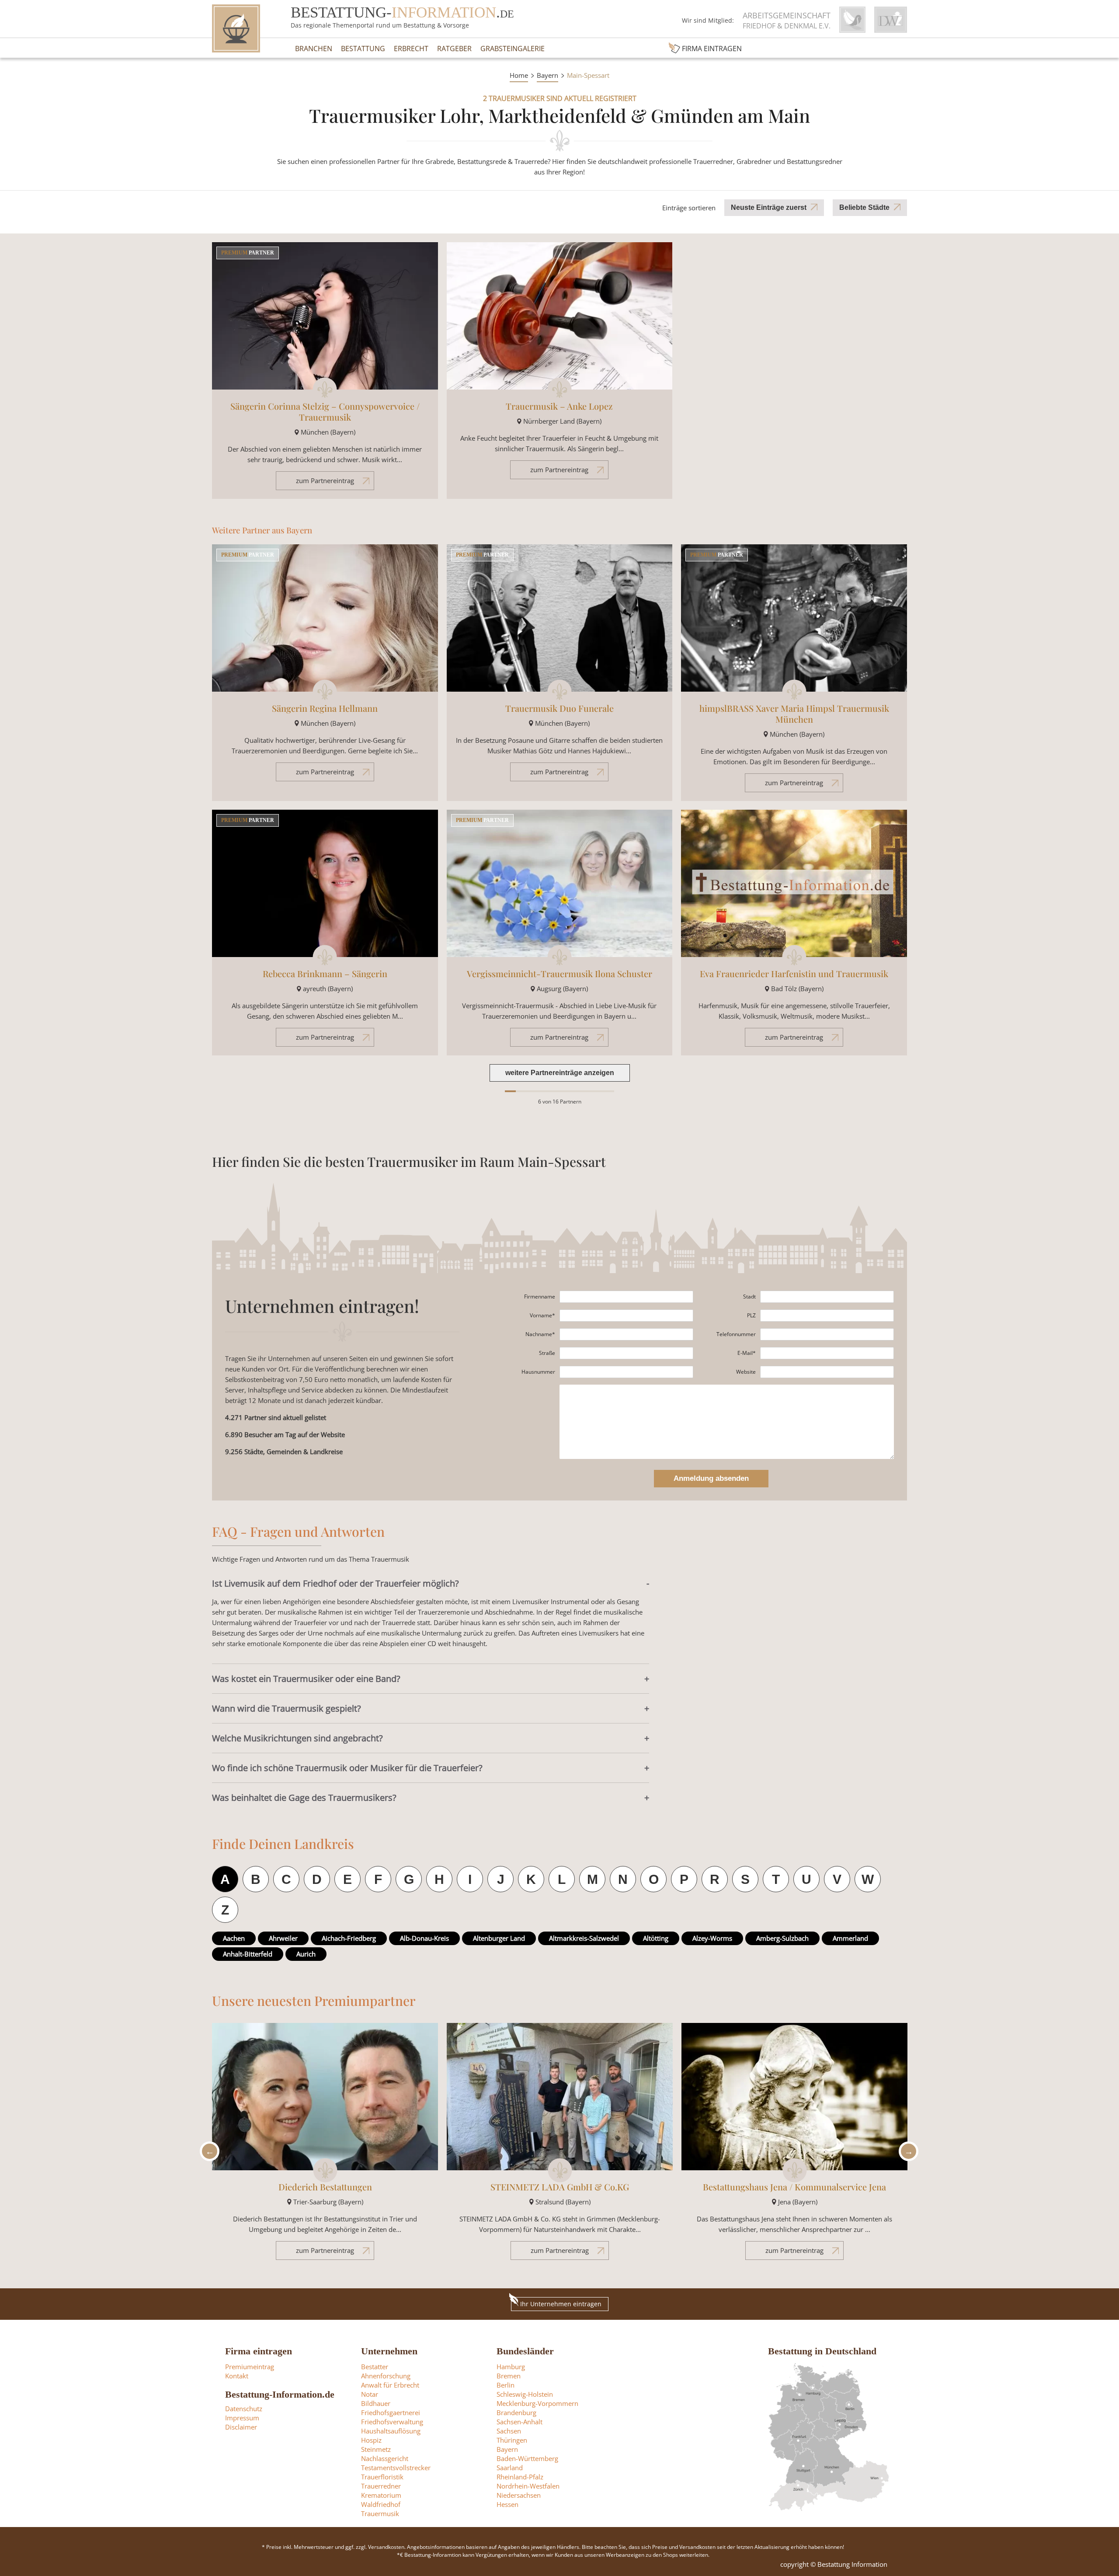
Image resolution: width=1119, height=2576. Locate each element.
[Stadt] (827, 1297)
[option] (325, 2146)
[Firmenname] (626, 1297)
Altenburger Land (499, 1938)
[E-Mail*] (827, 1353)
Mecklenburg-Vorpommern (537, 2403)
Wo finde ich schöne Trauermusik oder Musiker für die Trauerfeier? (347, 1768)
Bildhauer (376, 2403)
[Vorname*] (626, 1316)
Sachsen (509, 2431)
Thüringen (512, 2440)
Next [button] (906, 2151)
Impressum (242, 2418)
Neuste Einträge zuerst (769, 207)
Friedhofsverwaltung (392, 2422)
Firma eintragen (712, 49)
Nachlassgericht (385, 2458)
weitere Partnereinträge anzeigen (560, 1073)
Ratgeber (454, 49)
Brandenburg (516, 2412)
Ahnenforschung (386, 2376)
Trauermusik (380, 2513)
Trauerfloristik (382, 2477)
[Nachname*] (626, 1334)
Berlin (506, 2385)
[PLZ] (827, 1316)
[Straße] (626, 1353)
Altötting (656, 1938)
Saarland (510, 2468)
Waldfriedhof (381, 2504)
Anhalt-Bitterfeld (248, 1954)
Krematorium (381, 2495)
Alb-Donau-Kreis (424, 1938)
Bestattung (363, 49)
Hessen (507, 2504)
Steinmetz (376, 2449)
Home (519, 75)
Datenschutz (244, 2409)
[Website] (827, 1372)
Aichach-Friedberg (349, 1938)
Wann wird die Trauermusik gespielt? (287, 1708)
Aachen (234, 1938)
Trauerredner (381, 2486)
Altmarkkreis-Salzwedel (584, 1938)
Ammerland (850, 1938)
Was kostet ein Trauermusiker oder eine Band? (306, 1679)
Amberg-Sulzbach (782, 1938)
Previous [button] (207, 2151)
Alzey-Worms (712, 1938)
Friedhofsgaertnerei (391, 2412)
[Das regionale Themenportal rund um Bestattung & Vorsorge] (236, 28)
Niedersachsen (519, 2495)
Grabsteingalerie (513, 49)
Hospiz (371, 2440)
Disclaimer (241, 2427)
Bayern (547, 75)
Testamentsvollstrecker (396, 2468)
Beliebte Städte (864, 207)
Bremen (509, 2376)
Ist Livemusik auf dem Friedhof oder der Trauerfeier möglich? (335, 1583)
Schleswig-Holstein (525, 2394)
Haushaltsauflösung (391, 2431)
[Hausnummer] (626, 1372)
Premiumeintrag (250, 2367)
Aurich (306, 1954)
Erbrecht (411, 49)
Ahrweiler (283, 1938)
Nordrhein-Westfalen (528, 2486)
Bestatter (375, 2367)
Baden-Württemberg (527, 2458)
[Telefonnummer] (827, 1334)
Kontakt (237, 2376)
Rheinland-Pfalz (520, 2477)
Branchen (314, 49)
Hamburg (511, 2367)
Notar (370, 2394)
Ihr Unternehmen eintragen (561, 2304)
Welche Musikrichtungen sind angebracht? (297, 1738)
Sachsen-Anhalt (520, 2422)
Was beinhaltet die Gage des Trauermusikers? (304, 1798)
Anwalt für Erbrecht (390, 2385)
